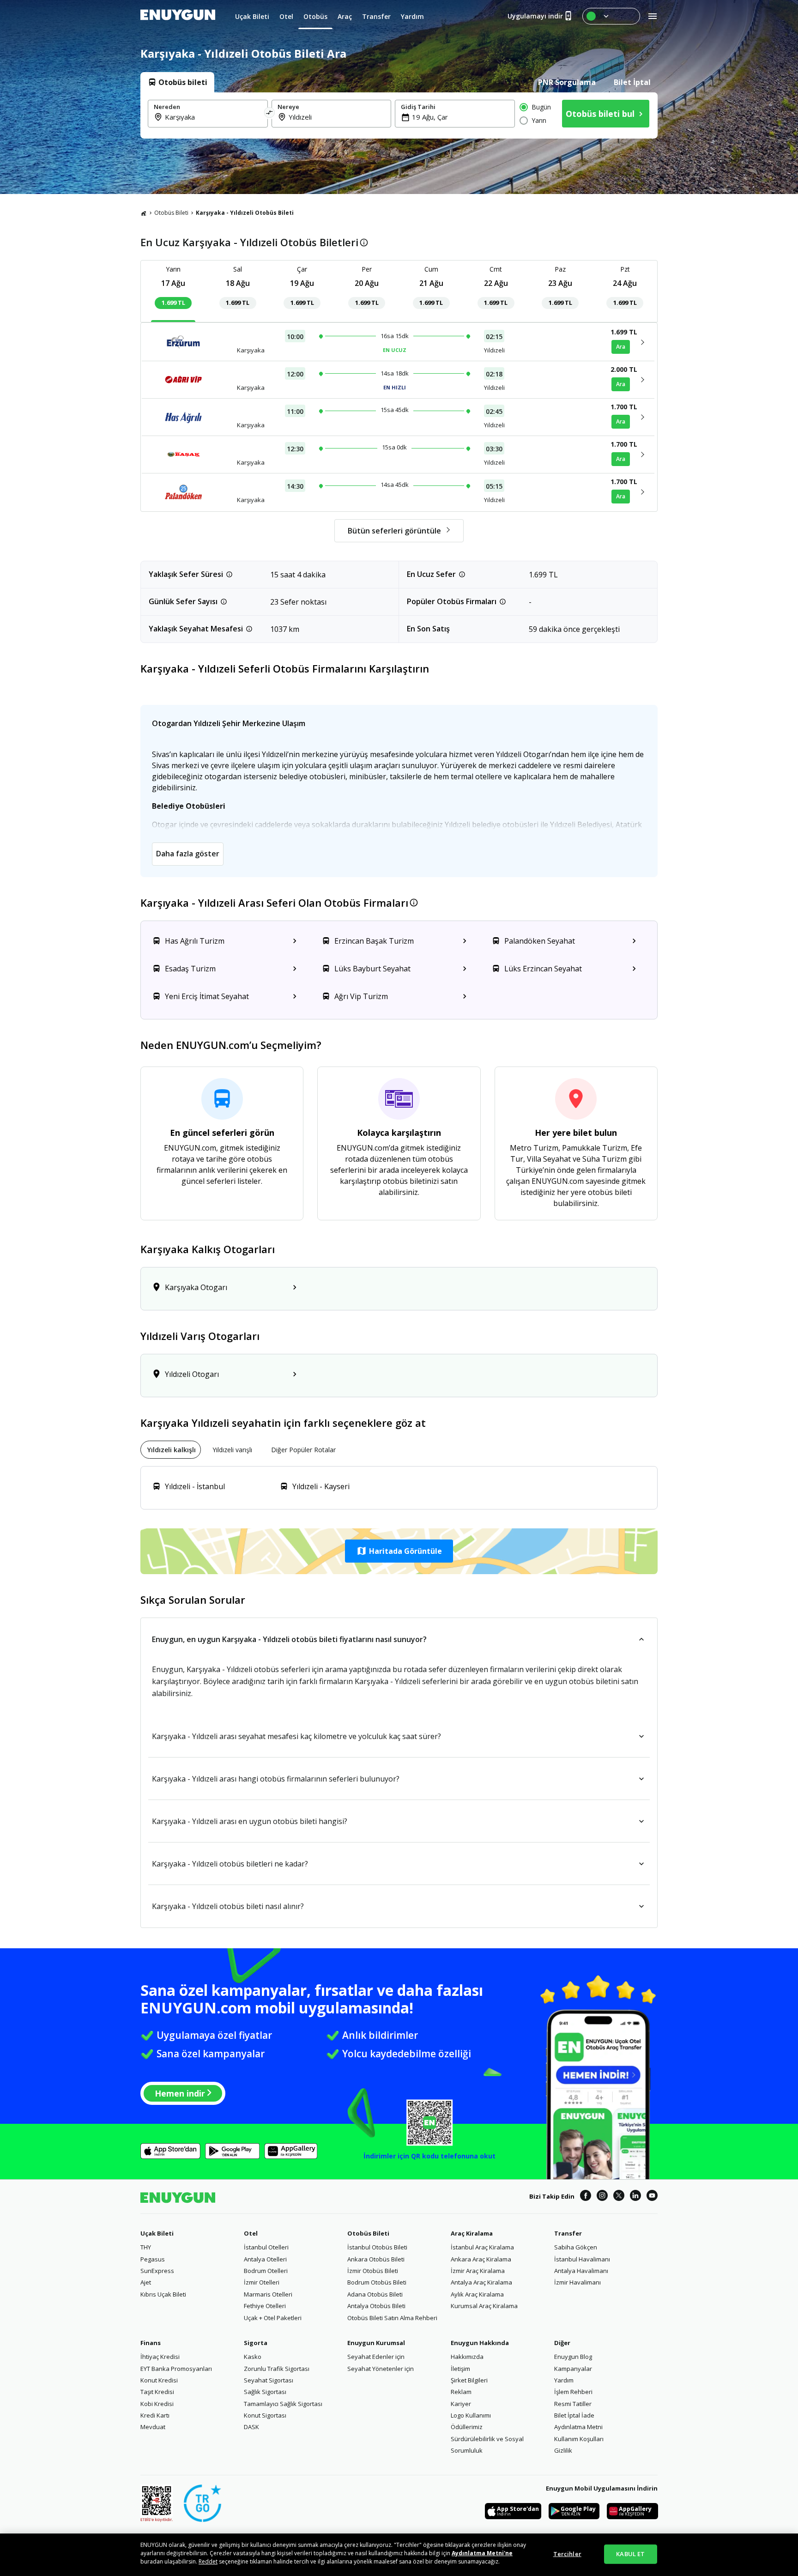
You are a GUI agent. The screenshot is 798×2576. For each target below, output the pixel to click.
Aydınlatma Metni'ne (482, 2553)
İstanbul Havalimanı (582, 2259)
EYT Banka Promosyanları (176, 2369)
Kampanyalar (573, 2369)
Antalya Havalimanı (581, 2271)
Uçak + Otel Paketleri (273, 2318)
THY (146, 2247)
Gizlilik (563, 2450)
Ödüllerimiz (467, 2427)
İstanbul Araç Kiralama (482, 2247)
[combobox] (213, 117)
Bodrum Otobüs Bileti (377, 2282)
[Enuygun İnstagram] (602, 2197)
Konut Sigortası (265, 2415)
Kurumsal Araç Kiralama (484, 2306)
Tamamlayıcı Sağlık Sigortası (283, 2404)
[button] (399, 1551)
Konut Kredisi (159, 2380)
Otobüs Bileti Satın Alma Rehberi (392, 2318)
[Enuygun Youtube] (652, 2197)
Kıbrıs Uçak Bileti (163, 2294)
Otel (251, 2233)
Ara (621, 347)
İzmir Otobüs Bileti (373, 2271)
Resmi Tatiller (573, 2404)
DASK (251, 2427)
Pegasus (153, 2259)
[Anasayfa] (144, 213)
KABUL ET (630, 2554)
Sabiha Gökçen (576, 2247)
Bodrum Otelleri (266, 2271)
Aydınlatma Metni (578, 2427)
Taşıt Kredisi (157, 2392)
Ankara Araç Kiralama (481, 2259)
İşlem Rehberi (573, 2392)
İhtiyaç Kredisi (160, 2357)
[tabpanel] (399, 115)
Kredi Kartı (155, 2415)
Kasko (253, 2357)
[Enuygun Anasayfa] (178, 16)
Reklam (461, 2392)
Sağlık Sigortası (265, 2392)
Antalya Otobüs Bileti (376, 2306)
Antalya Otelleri (265, 2259)
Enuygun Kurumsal (376, 2343)
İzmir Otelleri (262, 2282)
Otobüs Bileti (171, 213)
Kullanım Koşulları (579, 2439)
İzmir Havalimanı (577, 2282)
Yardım (564, 2380)
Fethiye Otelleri (265, 2306)
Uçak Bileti (157, 2233)
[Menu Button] (611, 16)
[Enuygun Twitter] (619, 2197)
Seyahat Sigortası (269, 2380)
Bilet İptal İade (574, 2415)
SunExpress (157, 2271)
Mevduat (153, 2427)
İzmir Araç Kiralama (478, 2271)
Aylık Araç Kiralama (477, 2294)
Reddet (208, 2561)
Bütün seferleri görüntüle (394, 531)
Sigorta (256, 2343)
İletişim (460, 2369)
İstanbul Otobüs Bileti (377, 2247)
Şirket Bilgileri (469, 2380)
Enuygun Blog (573, 2357)
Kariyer (461, 2404)
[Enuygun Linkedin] (635, 2197)
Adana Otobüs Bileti (375, 2294)
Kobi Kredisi (157, 2404)
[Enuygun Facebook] (586, 2197)
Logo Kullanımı (471, 2415)
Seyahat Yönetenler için (381, 2369)
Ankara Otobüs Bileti (376, 2259)
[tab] (177, 82)
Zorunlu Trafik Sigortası (277, 2369)
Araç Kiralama (472, 2233)
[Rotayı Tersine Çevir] (270, 114)
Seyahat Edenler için (376, 2357)
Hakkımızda (467, 2357)
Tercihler (567, 2554)
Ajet (146, 2282)
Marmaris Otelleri (268, 2294)
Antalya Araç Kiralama (481, 2282)
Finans (151, 2343)
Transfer (568, 2233)
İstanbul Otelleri (266, 2247)
